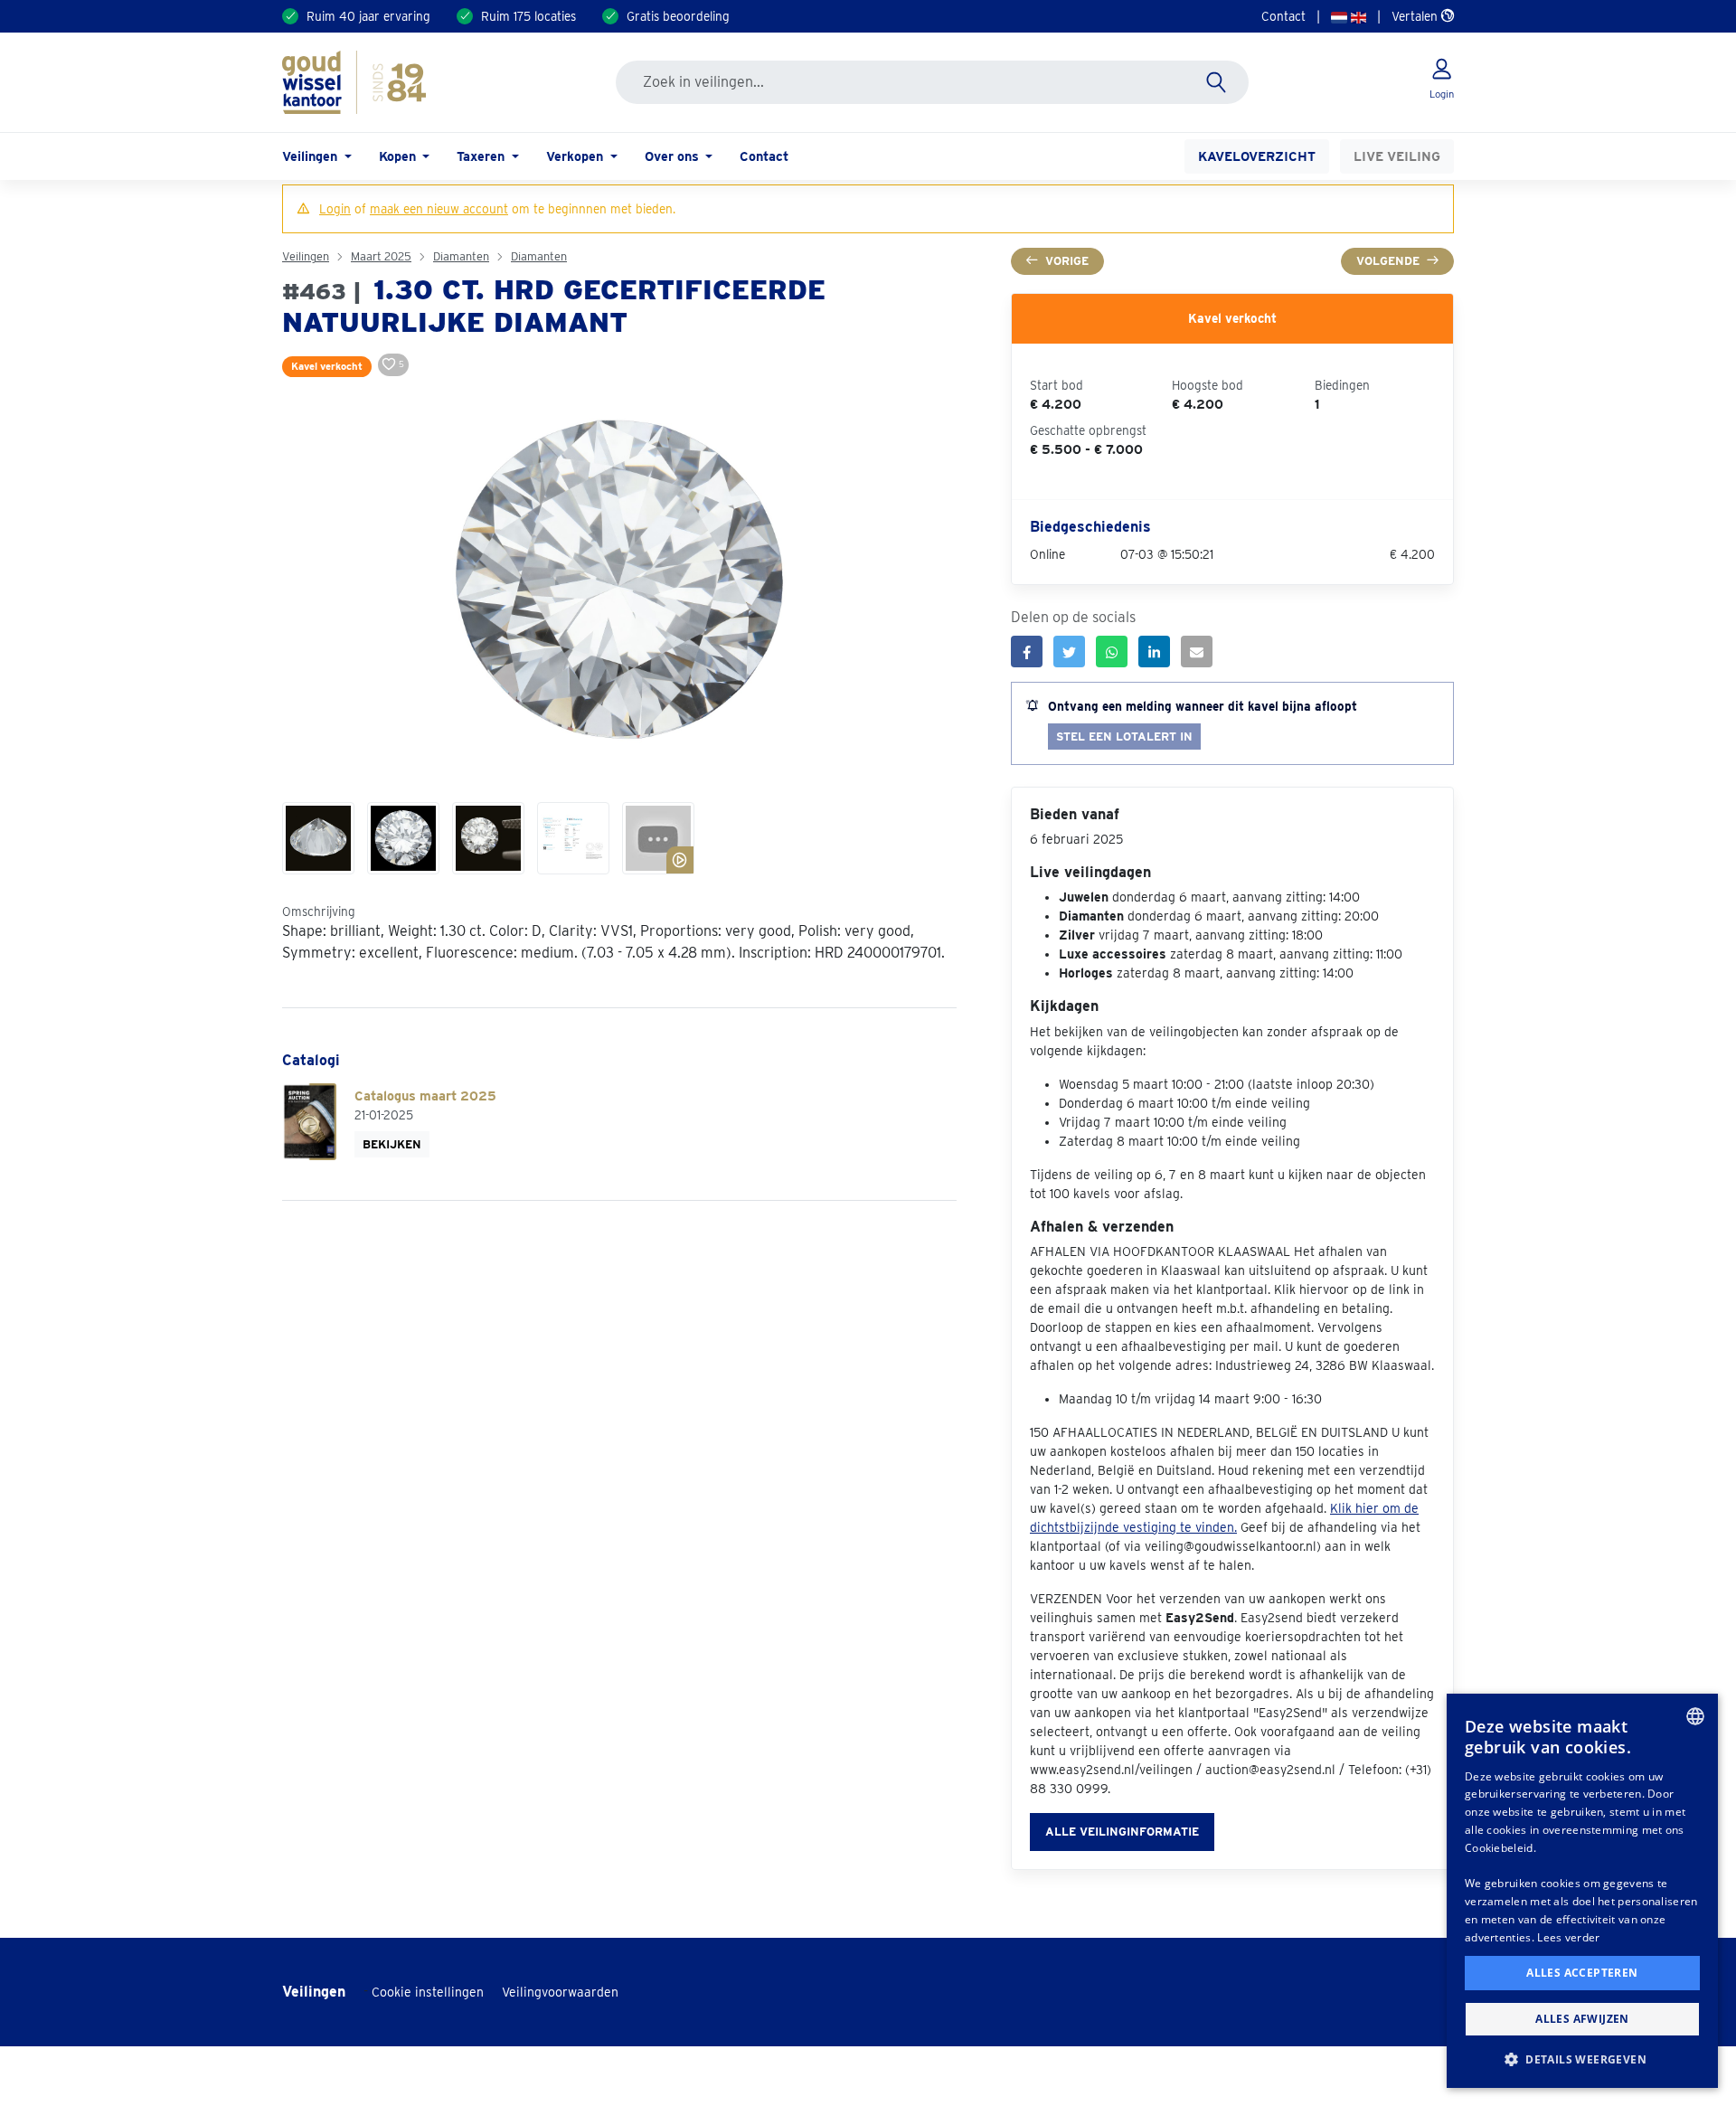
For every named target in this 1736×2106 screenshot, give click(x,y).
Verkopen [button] (576, 156)
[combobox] (1695, 1716)
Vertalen (1416, 16)
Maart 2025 (381, 256)
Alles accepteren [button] (1582, 1973)
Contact (1283, 16)
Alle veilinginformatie (1122, 1832)
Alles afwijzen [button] (1582, 2019)
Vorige (1067, 261)
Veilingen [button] (311, 156)
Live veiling (1397, 156)
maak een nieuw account (439, 209)
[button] (1582, 2059)
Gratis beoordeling (678, 16)
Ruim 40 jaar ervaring (368, 16)
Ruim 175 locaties (528, 16)
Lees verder (1568, 1937)
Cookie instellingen (428, 1992)
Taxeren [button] (482, 156)
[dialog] (1582, 1891)
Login (335, 209)
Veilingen (306, 256)
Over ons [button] (674, 156)
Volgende (1388, 261)
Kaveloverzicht (1257, 156)
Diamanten (461, 256)
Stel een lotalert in (1124, 737)
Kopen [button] (399, 156)
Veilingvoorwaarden (560, 1992)
